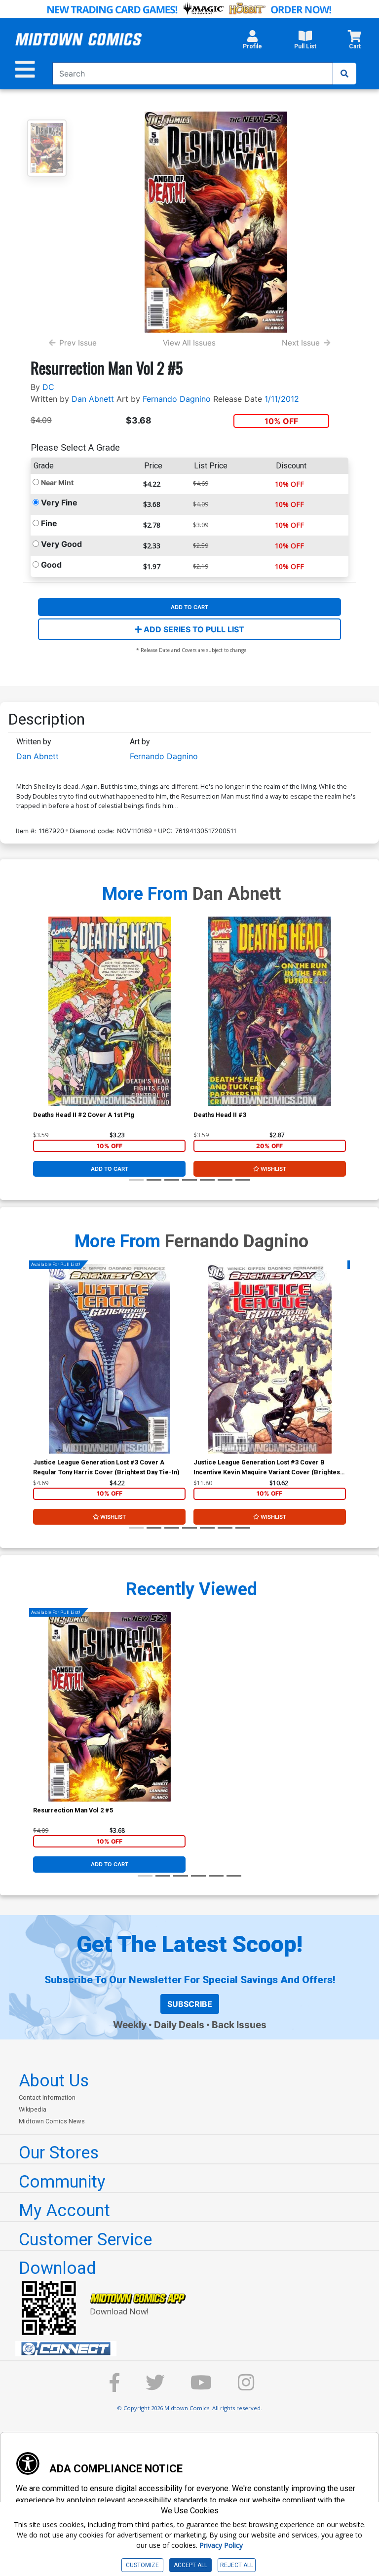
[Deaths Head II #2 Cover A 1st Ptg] (109, 1011)
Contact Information (47, 2097)
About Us (54, 2080)
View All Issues (189, 343)
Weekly (130, 2025)
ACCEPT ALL (190, 2565)
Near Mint (57, 482)
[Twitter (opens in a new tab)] (155, 2387)
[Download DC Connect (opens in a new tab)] (193, 2349)
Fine (49, 523)
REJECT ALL (237, 2565)
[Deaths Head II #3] (270, 1011)
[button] (252, 42)
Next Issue (301, 343)
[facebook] (114, 2387)
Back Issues (239, 2025)
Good (51, 565)
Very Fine (59, 502)
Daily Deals (179, 2025)
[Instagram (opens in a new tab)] (246, 2387)
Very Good (61, 544)
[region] (38, 1024)
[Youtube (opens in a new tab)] (201, 2387)
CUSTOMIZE (142, 2565)
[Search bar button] (344, 74)
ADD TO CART (189, 607)
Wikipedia (33, 2109)
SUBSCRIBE (190, 2004)
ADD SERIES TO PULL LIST (193, 629)
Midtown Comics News (52, 2121)
